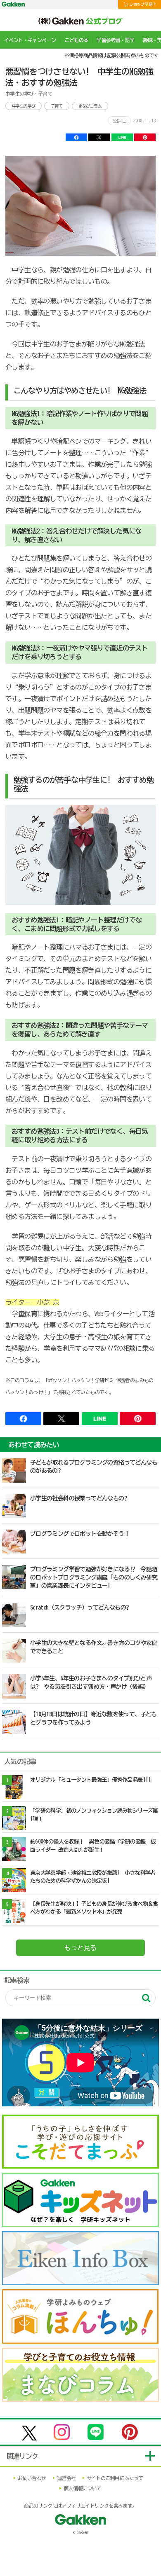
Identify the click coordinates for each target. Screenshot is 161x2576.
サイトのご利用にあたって (115, 2478)
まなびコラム (90, 106)
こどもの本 (76, 40)
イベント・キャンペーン (30, 40)
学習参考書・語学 (115, 40)
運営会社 (66, 2478)
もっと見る (80, 1948)
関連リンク (22, 2456)
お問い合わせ (32, 2478)
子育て (57, 106)
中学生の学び (24, 106)
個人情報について (82, 2488)
